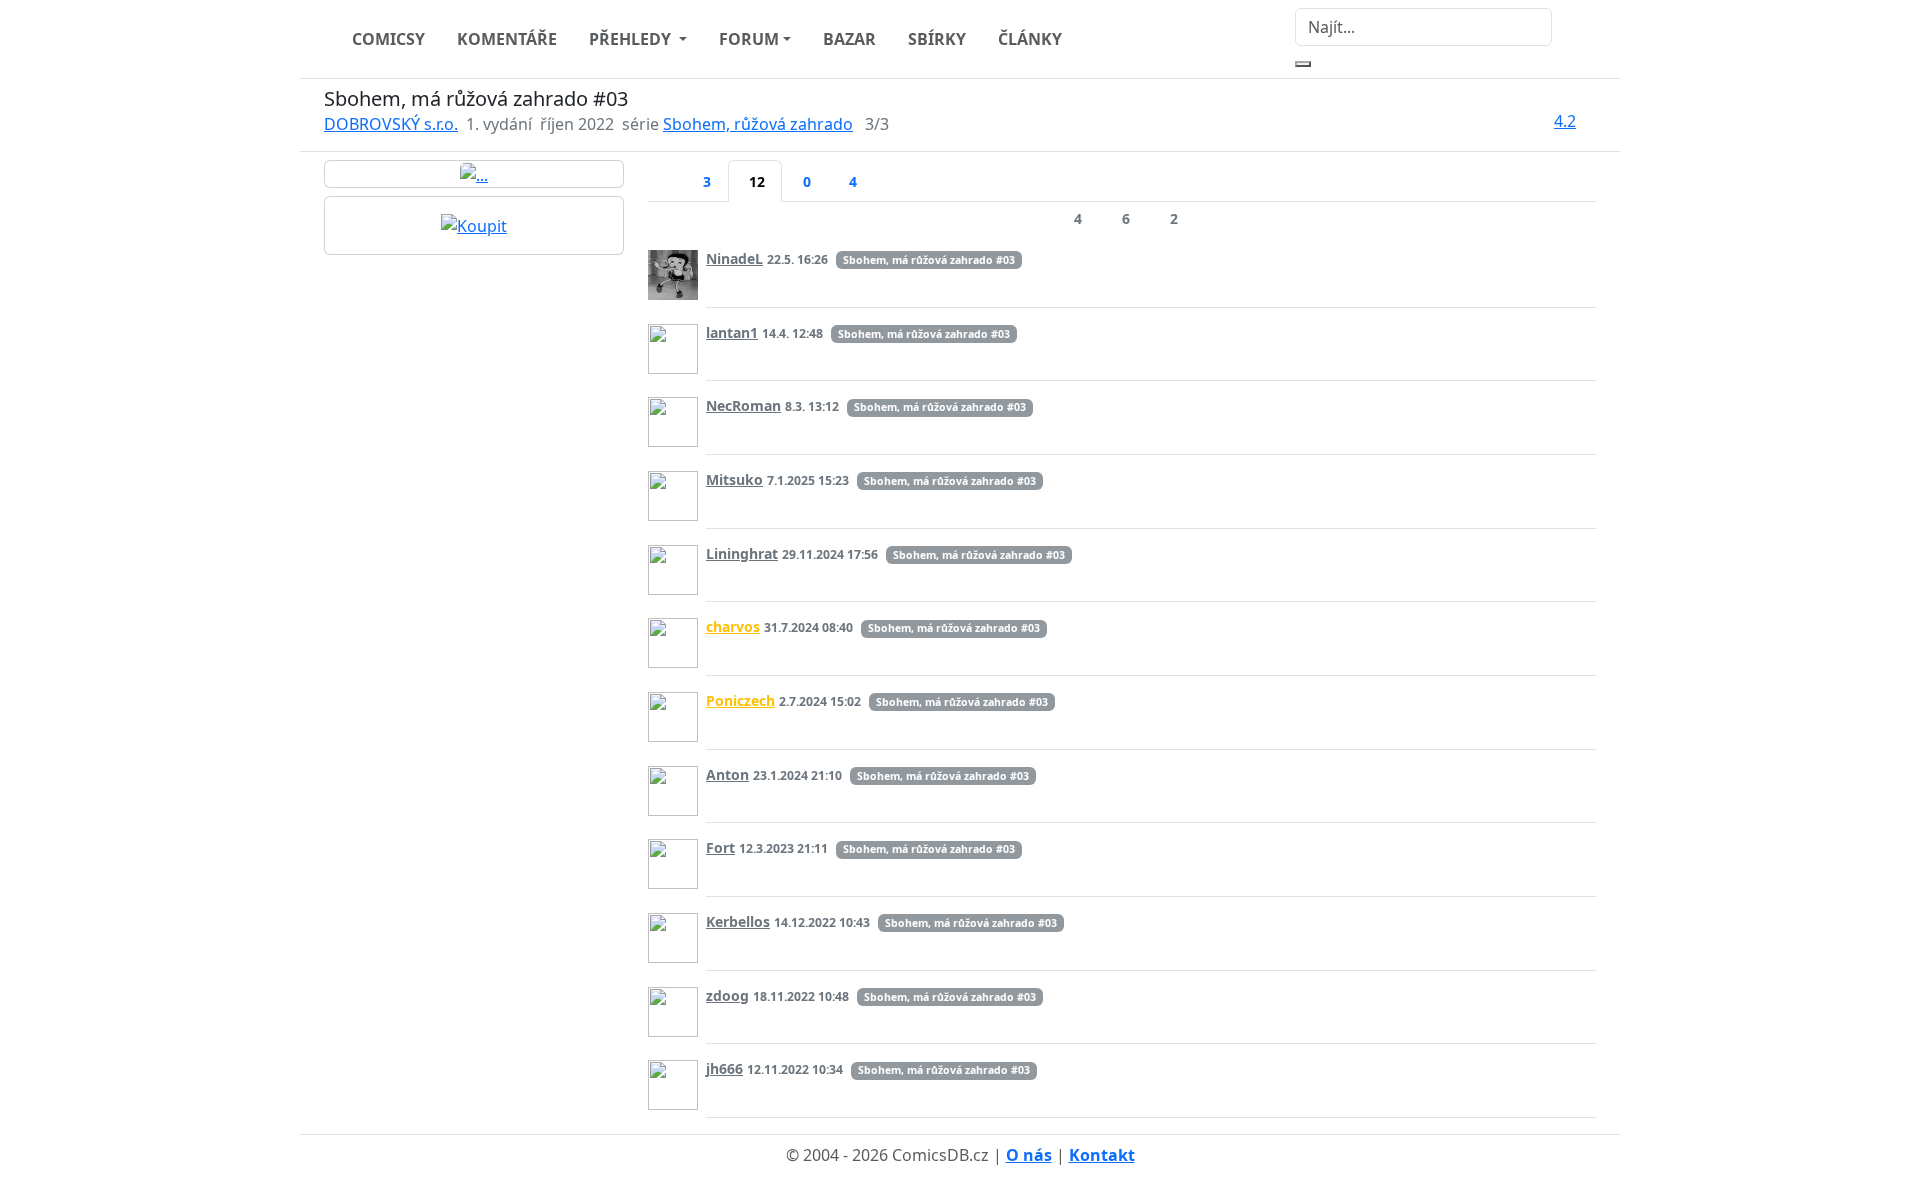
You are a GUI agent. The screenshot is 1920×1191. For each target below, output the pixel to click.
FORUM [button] (749, 39)
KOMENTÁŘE (507, 39)
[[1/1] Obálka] (474, 174)
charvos (733, 626)
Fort (720, 847)
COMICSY (388, 39)
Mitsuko (734, 479)
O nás (1029, 1155)
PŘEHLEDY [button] (632, 39)
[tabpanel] (1122, 662)
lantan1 (732, 332)
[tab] (665, 169)
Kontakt (1102, 1155)
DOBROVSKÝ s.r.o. (391, 124)
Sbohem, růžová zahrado (758, 124)
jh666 (724, 1068)
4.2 (1565, 121)
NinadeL (734, 258)
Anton (727, 774)
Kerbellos (738, 921)
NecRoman (743, 405)
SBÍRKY (937, 39)
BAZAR (849, 39)
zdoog (727, 995)
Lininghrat (742, 553)
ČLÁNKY (1030, 39)
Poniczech (740, 700)
